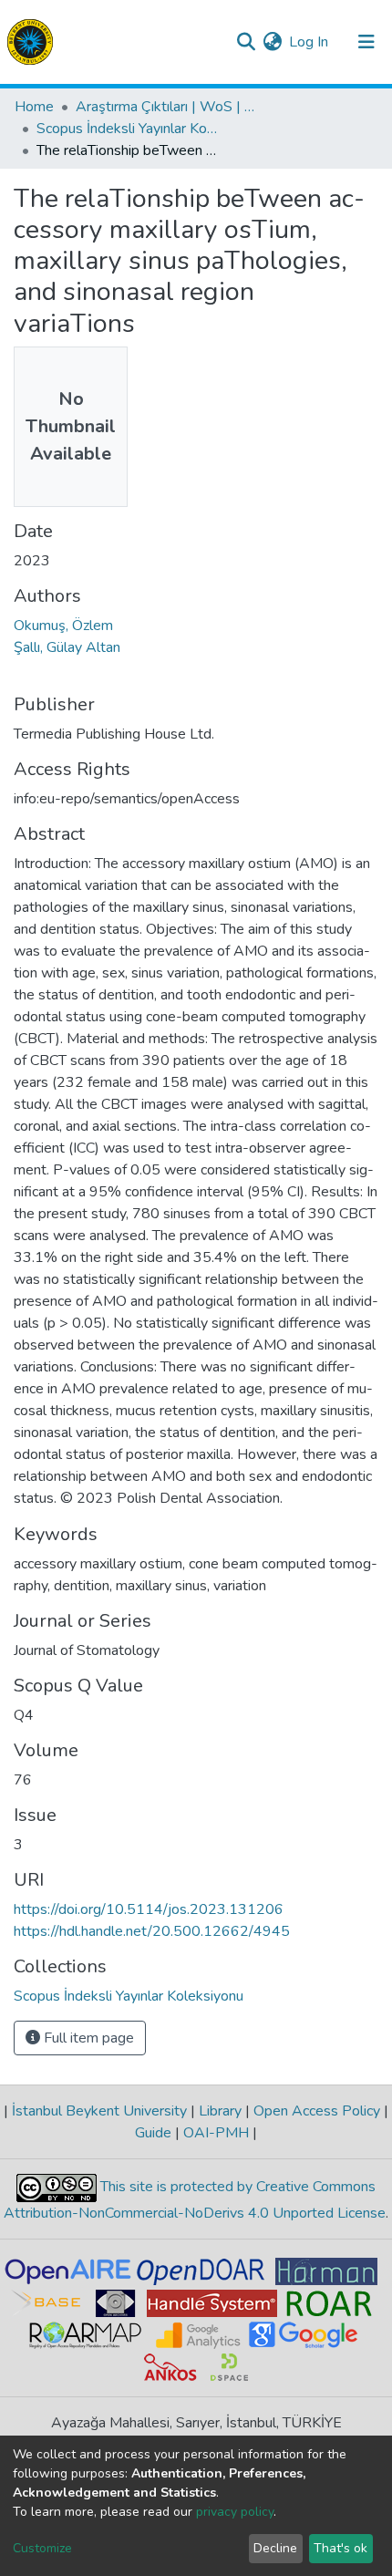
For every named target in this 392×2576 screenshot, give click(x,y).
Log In (309, 42)
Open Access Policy (317, 2111)
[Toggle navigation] (366, 42)
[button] (272, 42)
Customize (42, 2548)
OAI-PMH (216, 2133)
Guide (155, 2133)
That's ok (340, 2548)
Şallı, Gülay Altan (67, 647)
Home (34, 107)
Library (220, 2111)
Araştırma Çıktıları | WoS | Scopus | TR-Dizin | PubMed (167, 107)
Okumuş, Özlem (63, 626)
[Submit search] (246, 42)
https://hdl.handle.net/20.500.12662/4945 (152, 1931)
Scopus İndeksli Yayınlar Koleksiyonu (128, 129)
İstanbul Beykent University (99, 2111)
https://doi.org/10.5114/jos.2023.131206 (149, 1909)
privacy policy (235, 2512)
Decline (275, 2548)
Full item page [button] (87, 2038)
